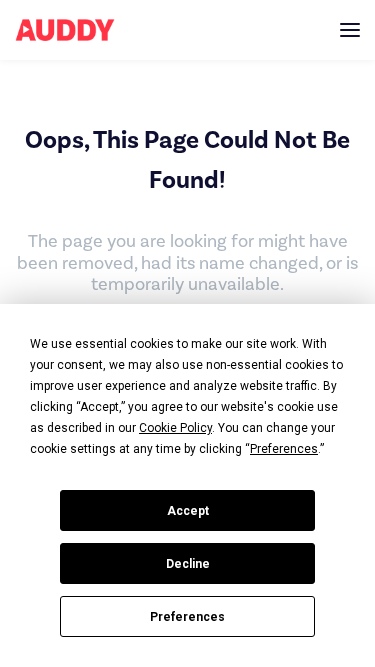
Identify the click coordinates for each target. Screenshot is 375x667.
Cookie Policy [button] (175, 428)
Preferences (187, 617)
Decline (188, 564)
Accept (188, 511)
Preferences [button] (284, 449)
